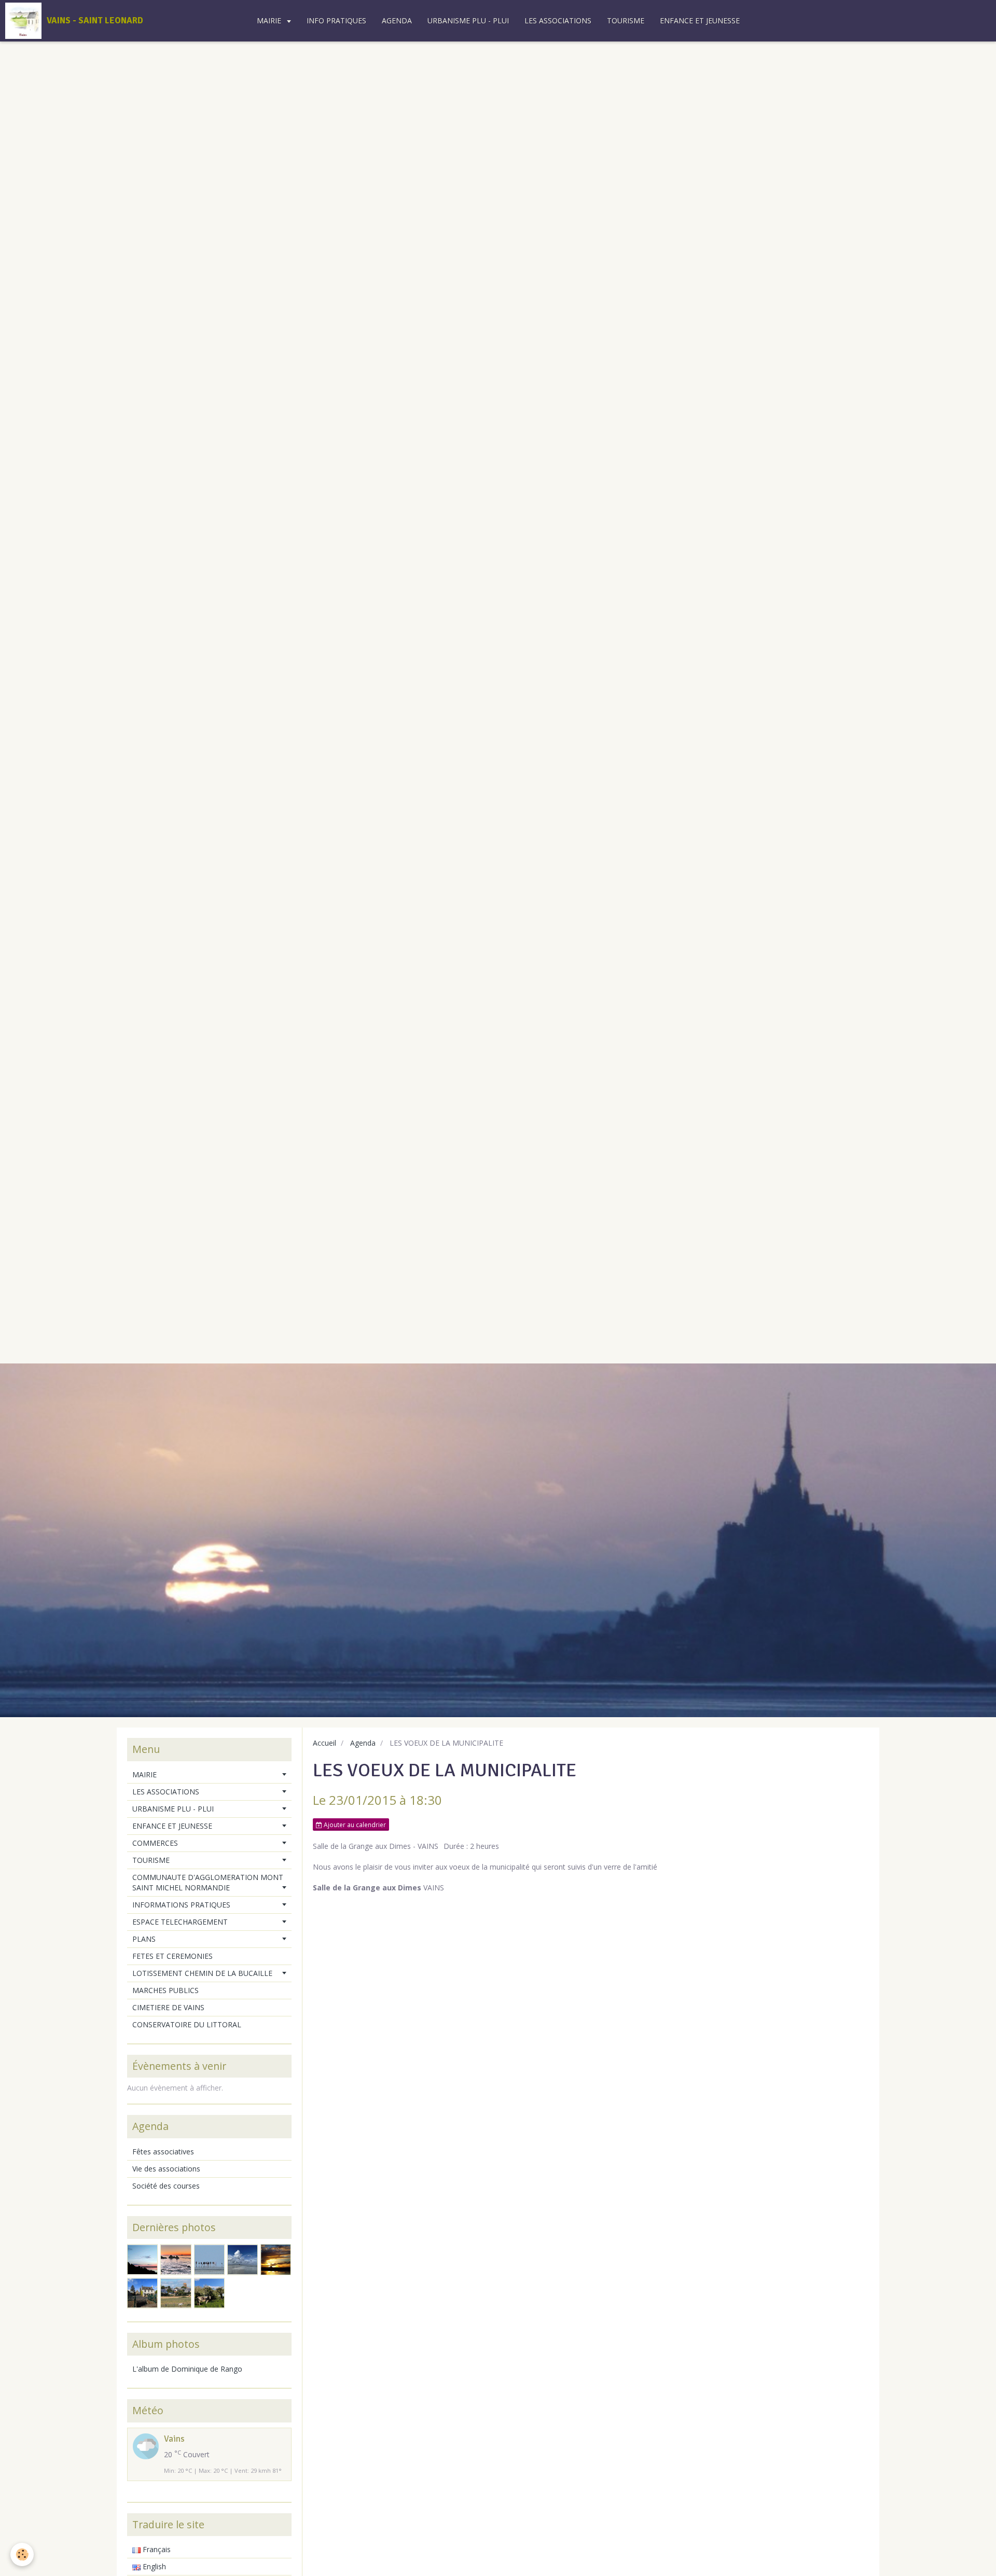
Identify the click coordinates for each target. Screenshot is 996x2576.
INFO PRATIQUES (336, 20)
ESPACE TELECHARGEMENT (180, 1922)
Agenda (363, 1743)
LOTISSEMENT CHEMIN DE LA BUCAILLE (202, 1973)
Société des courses (166, 2186)
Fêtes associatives (163, 2152)
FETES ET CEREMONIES (172, 1956)
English (153, 2566)
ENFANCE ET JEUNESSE (700, 20)
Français (156, 2549)
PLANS (144, 1939)
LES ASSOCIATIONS (558, 20)
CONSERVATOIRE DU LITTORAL (187, 2024)
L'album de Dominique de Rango (187, 2369)
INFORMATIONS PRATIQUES (181, 1905)
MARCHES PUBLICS (165, 1990)
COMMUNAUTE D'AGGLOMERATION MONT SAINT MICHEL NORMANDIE (208, 1882)
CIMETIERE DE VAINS (168, 2007)
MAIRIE (270, 20)
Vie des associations (166, 2169)
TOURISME (626, 20)
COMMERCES (155, 1843)
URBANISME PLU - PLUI (468, 20)
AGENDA (397, 20)
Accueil (324, 1743)
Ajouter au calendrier (354, 1825)
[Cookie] (22, 2554)
